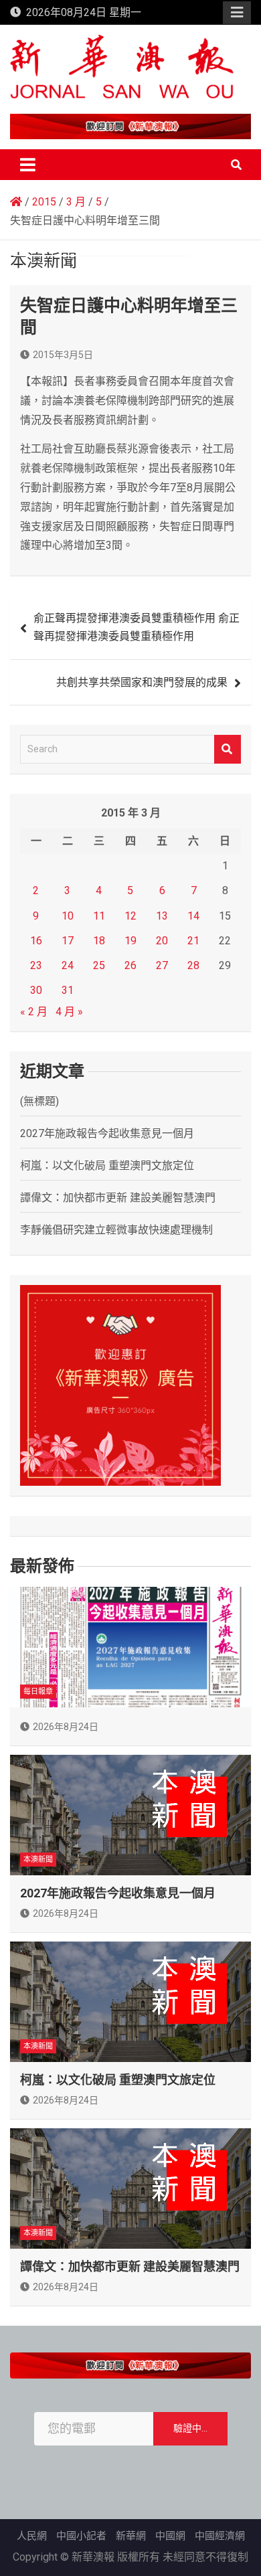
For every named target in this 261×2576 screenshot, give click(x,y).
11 (99, 916)
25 (99, 965)
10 (68, 916)
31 (68, 990)
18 (99, 941)
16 (36, 941)
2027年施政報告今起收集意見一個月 (107, 1133)
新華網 (131, 2536)
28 (193, 965)
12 (130, 916)
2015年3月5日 (63, 355)
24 (68, 965)
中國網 (170, 2536)
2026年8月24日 (66, 1727)
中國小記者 (81, 2536)
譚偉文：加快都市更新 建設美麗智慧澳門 (118, 1198)
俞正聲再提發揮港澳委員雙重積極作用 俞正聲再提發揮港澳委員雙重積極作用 (137, 627)
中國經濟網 (220, 2536)
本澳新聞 (38, 1860)
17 (68, 941)
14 (193, 916)
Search (228, 749)
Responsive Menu (237, 13)
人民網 (32, 2536)
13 (162, 916)
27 (162, 965)
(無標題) (39, 1101)
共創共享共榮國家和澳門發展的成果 (142, 682)
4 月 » (69, 1012)
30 (36, 990)
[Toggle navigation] (28, 165)
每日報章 (38, 1692)
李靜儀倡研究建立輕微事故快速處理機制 (116, 1230)
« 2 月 (34, 1012)
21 (193, 941)
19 (130, 941)
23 (36, 965)
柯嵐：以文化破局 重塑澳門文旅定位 (107, 1166)
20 (162, 941)
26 (130, 965)
